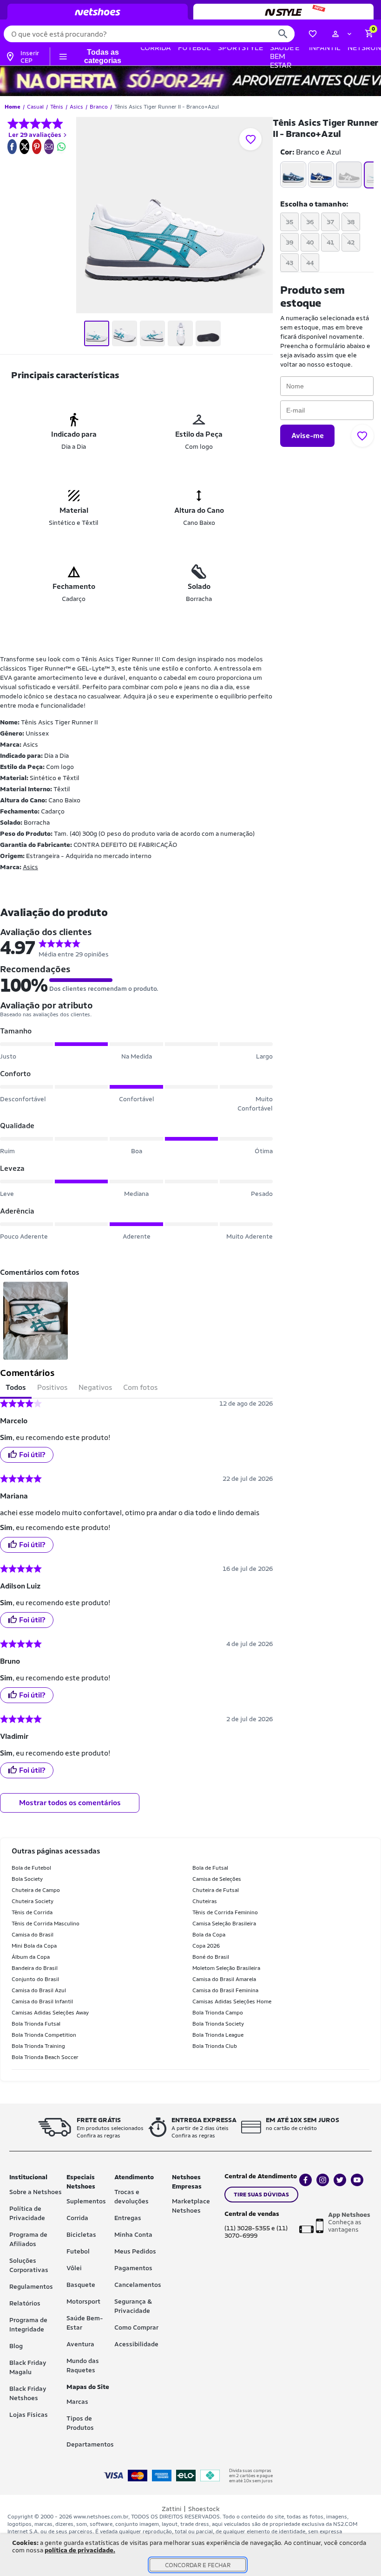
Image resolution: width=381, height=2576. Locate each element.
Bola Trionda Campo (218, 2013)
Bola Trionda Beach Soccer (45, 2057)
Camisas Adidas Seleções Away (50, 2013)
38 (351, 222)
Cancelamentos (138, 2285)
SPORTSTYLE (240, 48)
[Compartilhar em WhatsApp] (61, 147)
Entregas (128, 2218)
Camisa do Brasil (33, 1935)
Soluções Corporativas (29, 2265)
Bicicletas (81, 2234)
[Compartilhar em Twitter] (25, 147)
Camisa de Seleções (217, 1879)
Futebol (78, 2251)
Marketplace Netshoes (191, 2206)
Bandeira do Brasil (35, 1968)
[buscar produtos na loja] (283, 34)
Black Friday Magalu (28, 2367)
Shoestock (204, 2509)
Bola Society (27, 1879)
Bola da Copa (209, 1935)
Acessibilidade (136, 2344)
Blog (16, 2346)
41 (330, 242)
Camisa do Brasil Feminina (225, 1990)
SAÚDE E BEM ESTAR (285, 56)
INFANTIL (325, 48)
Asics (30, 867)
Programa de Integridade (28, 2324)
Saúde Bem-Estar (85, 2323)
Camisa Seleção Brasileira (224, 1924)
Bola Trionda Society (218, 2024)
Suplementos (86, 2201)
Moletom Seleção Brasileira (226, 1968)
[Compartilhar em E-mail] (49, 147)
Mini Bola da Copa (34, 1946)
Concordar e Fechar (198, 2565)
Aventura (80, 2344)
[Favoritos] (313, 34)
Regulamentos (31, 2286)
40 (310, 242)
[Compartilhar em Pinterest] (37, 147)
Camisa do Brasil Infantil (42, 2001)
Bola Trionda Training (38, 2046)
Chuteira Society (33, 1901)
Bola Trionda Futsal (36, 2024)
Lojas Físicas (29, 2415)
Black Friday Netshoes (28, 2393)
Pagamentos (133, 2268)
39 (289, 242)
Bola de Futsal (210, 1868)
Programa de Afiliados (28, 2239)
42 (351, 242)
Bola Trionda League (218, 2035)
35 (289, 222)
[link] (12, 147)
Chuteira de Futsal (216, 1890)
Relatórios (25, 2303)
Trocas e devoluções (131, 2196)
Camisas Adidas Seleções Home (232, 2001)
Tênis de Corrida (32, 1912)
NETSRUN (364, 48)
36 (310, 222)
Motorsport (83, 2301)
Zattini (171, 2509)
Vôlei (74, 2268)
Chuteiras (205, 1901)
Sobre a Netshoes (36, 2192)
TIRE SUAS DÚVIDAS (261, 2195)
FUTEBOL (194, 48)
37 (330, 222)
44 (310, 263)
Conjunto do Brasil (35, 1979)
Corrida (77, 2218)
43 (289, 263)
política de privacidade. (80, 2550)
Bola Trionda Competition (44, 2035)
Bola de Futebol (31, 1868)
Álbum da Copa (31, 1957)
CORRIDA (156, 48)
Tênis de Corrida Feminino (225, 1912)
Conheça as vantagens (349, 2222)
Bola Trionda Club (215, 2046)
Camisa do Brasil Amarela (224, 1979)
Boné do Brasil (211, 1957)
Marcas (77, 2402)
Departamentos (90, 2444)
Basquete (81, 2285)
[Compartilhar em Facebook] (12, 147)
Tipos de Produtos (80, 2423)
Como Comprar (136, 2327)
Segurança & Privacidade (133, 2306)
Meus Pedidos (135, 2251)
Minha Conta (133, 2234)
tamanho (313, 204)
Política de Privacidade (27, 2213)
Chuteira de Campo (36, 1890)
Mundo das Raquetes (83, 2365)
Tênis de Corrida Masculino (46, 1924)
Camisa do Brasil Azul (39, 1990)
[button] (342, 34)
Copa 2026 (206, 1946)
